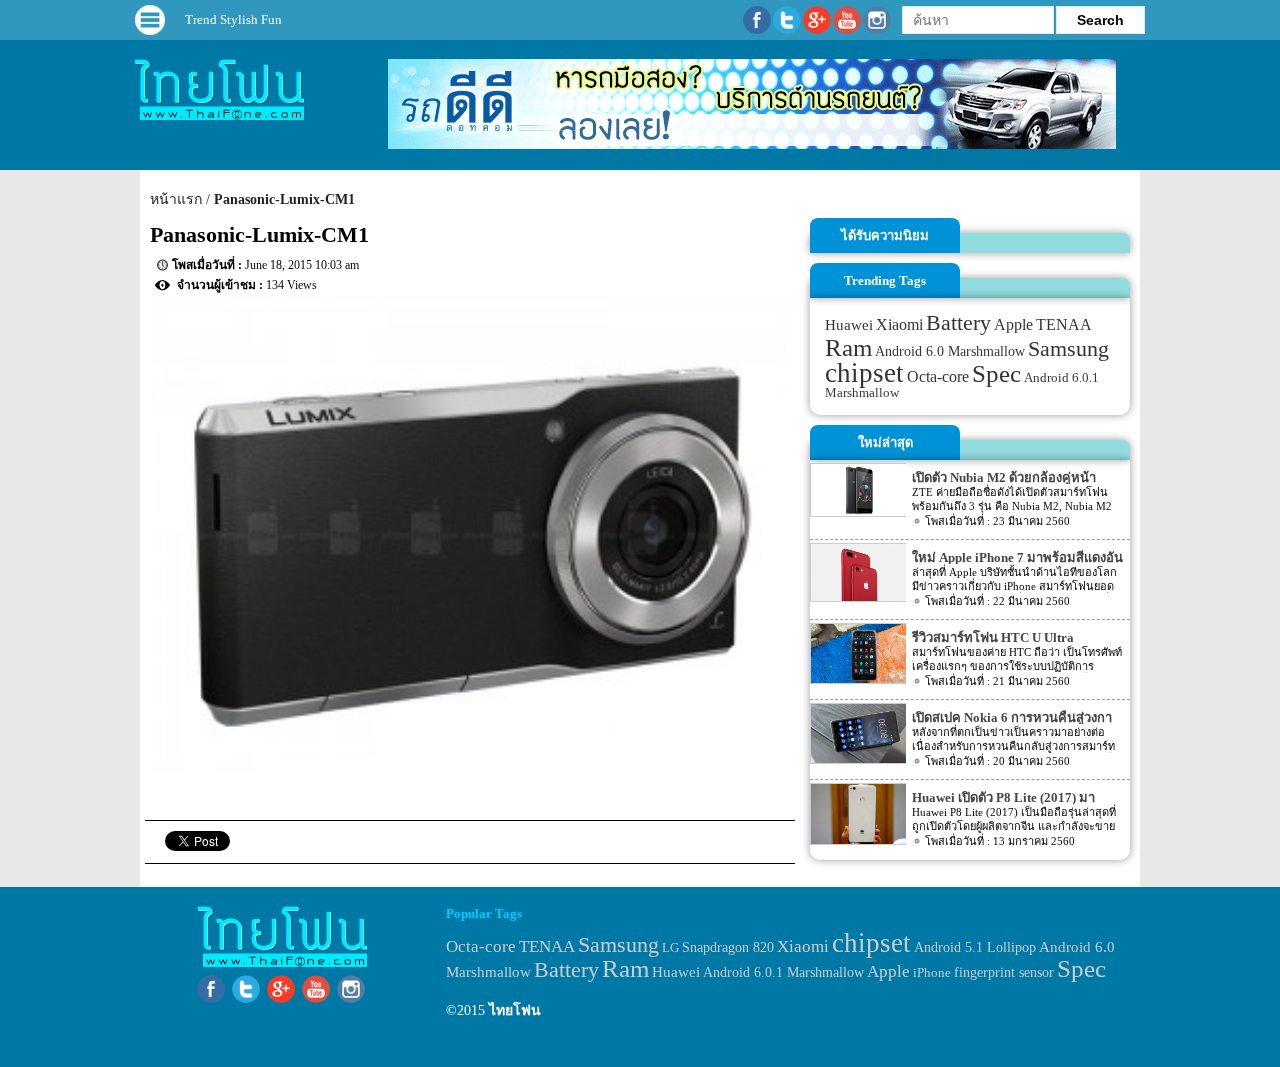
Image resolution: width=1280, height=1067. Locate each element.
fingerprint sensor (1004, 972)
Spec (996, 373)
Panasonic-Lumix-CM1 (284, 199)
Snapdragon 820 (728, 947)
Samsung (1068, 348)
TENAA (1064, 324)
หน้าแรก (176, 199)
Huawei (849, 325)
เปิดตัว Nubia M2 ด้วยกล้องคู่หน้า (1004, 477)
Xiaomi (899, 324)
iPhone (932, 972)
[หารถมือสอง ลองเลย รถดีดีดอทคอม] (752, 144)
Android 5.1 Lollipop (975, 947)
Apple (1013, 325)
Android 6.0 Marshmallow (950, 351)
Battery (958, 323)
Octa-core (938, 376)
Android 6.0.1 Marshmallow (783, 972)
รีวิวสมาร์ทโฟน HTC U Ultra (993, 637)
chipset (864, 373)
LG (670, 947)
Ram (848, 347)
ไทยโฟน (515, 1010)
